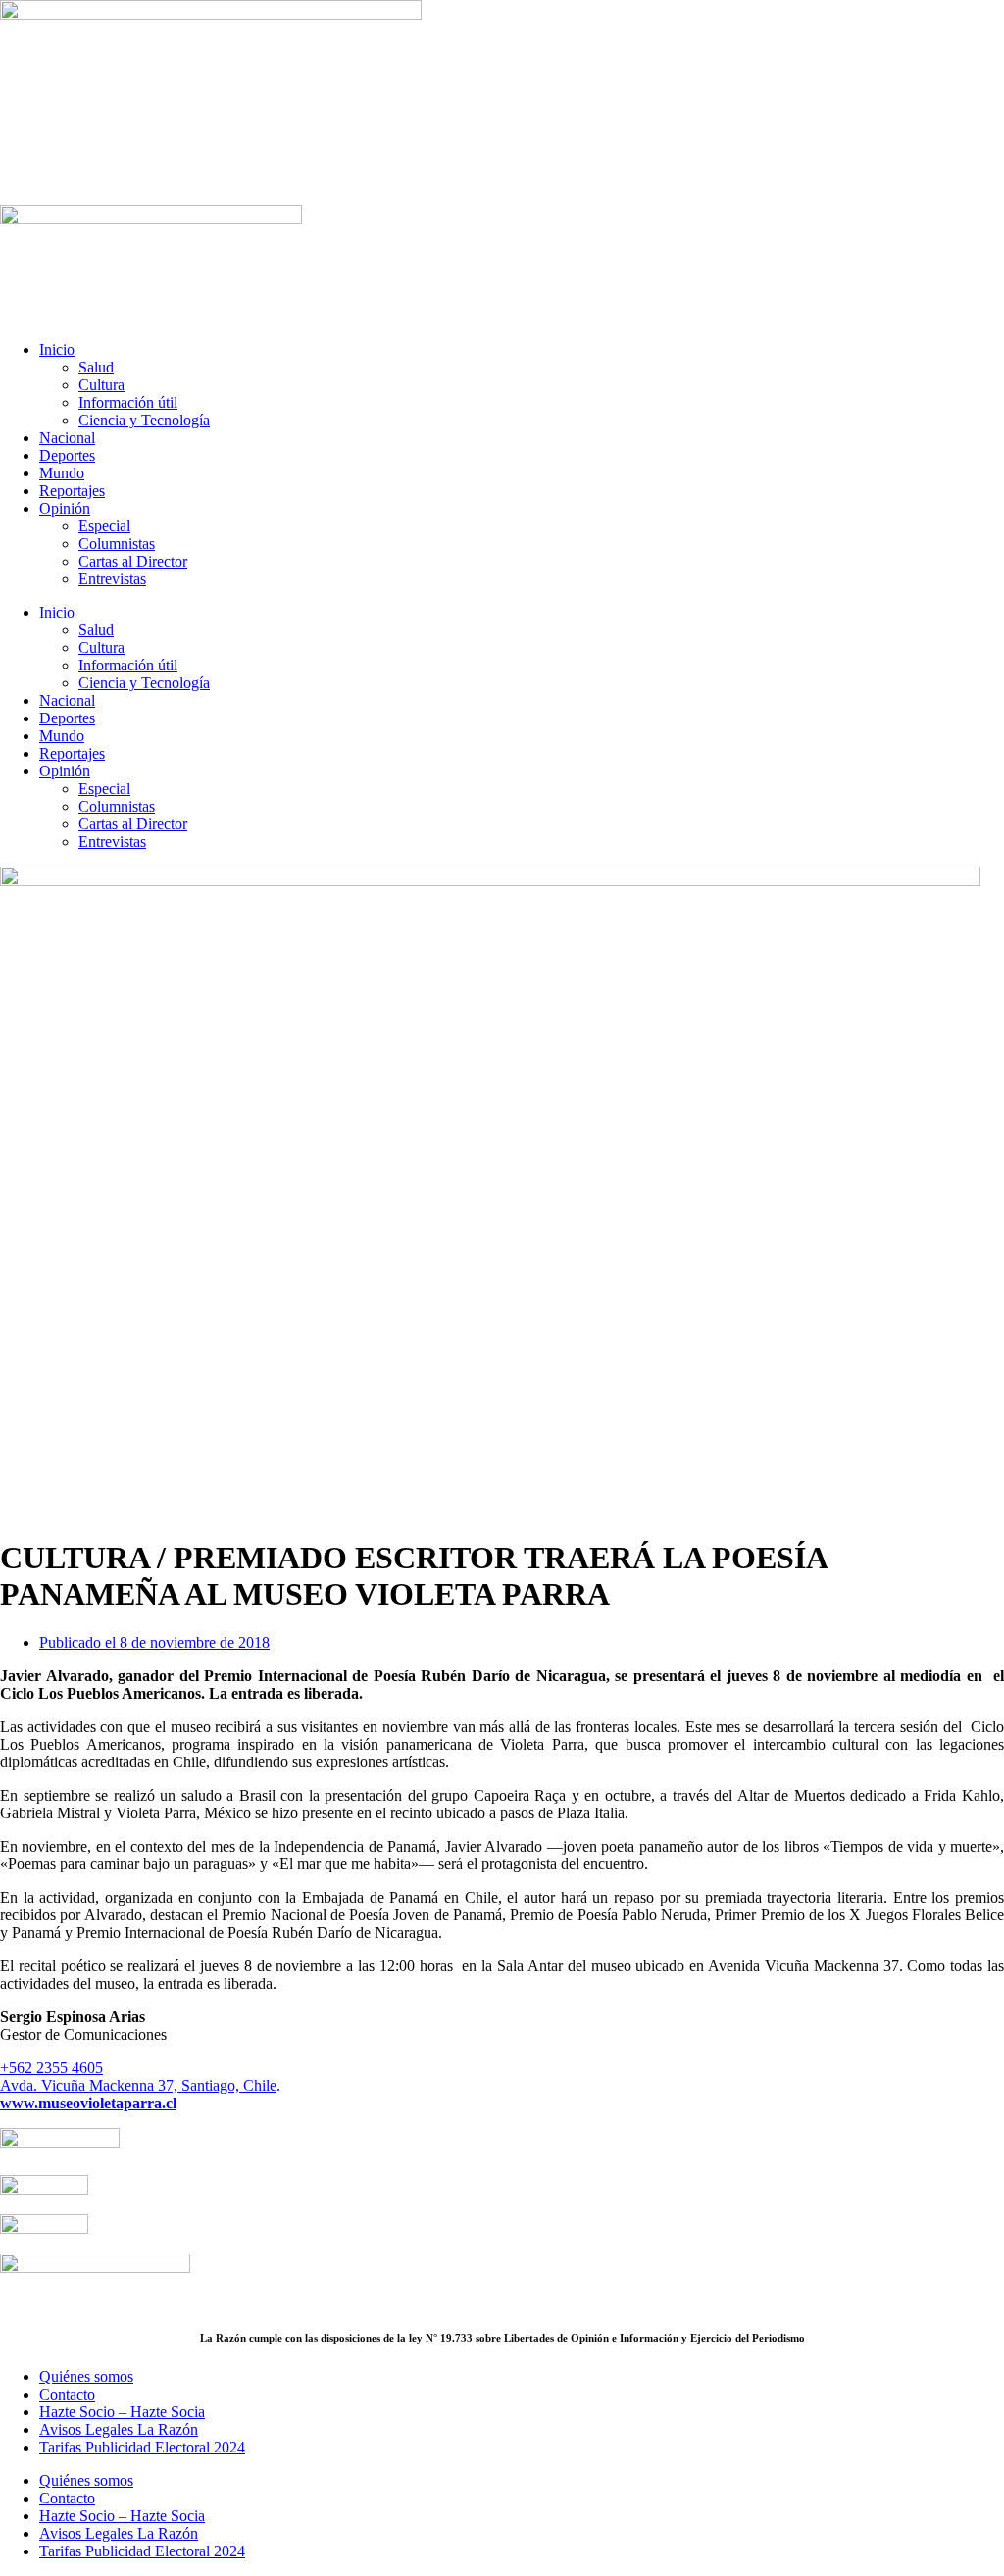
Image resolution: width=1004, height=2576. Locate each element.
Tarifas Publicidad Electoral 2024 (142, 2447)
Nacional (67, 438)
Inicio (57, 349)
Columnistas (117, 544)
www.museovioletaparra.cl (88, 2103)
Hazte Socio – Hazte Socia (122, 2412)
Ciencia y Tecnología (144, 420)
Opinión (65, 508)
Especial (104, 526)
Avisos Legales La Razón (119, 2429)
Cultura (101, 385)
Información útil (128, 402)
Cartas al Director (133, 561)
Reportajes (72, 491)
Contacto (67, 2394)
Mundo (62, 473)
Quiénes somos (86, 2377)
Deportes (67, 455)
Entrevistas (112, 579)
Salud (96, 367)
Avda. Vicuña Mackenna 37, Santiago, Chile (138, 2085)
